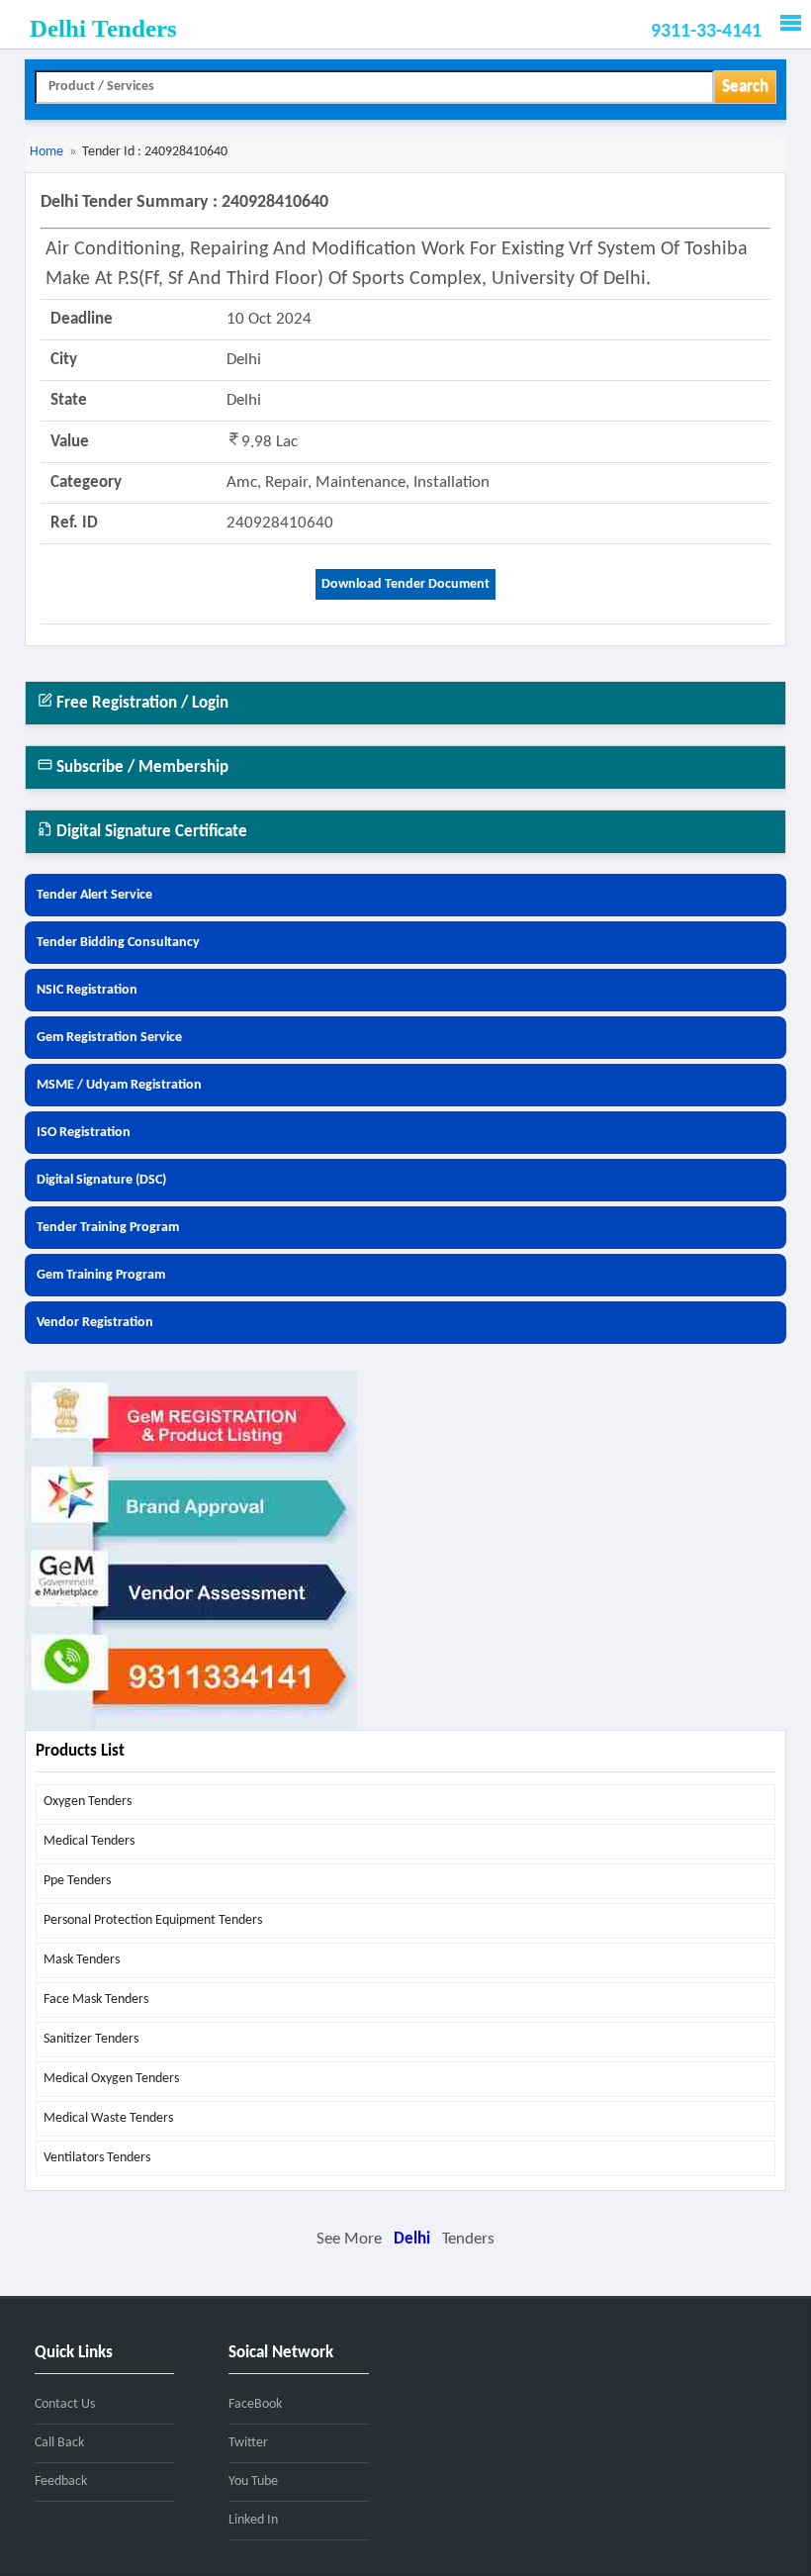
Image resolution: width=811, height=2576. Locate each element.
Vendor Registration (95, 1323)
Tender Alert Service (94, 895)
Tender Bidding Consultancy (118, 943)
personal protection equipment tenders (153, 1920)
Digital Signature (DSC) (101, 1180)
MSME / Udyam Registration (119, 1085)
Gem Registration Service (109, 1038)
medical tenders (89, 1841)
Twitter (248, 2443)
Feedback (61, 2481)
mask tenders (82, 1960)
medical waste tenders (108, 2118)
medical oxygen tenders (111, 2079)
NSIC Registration (87, 990)
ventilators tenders (97, 2158)
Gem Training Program (101, 1275)
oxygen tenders (88, 1802)
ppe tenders (77, 1881)
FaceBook (255, 2404)
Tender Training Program (108, 1228)
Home (46, 152)
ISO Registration (84, 1133)
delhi (412, 2239)
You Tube (253, 2481)
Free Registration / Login (140, 703)
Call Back (59, 2443)
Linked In (253, 2520)
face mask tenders (96, 2000)
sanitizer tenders (91, 2039)
